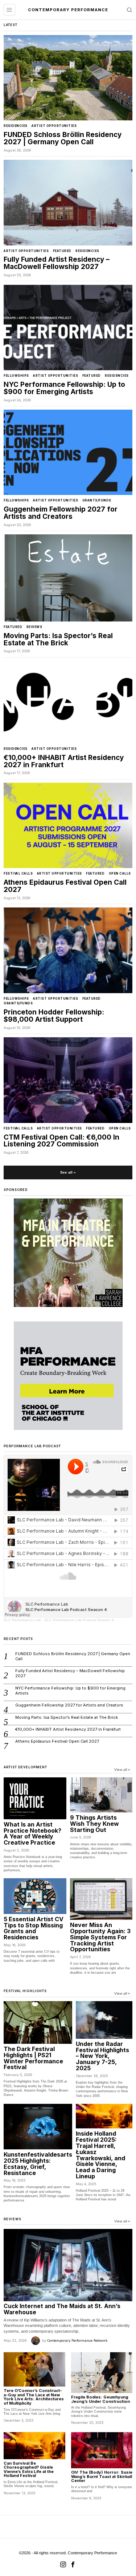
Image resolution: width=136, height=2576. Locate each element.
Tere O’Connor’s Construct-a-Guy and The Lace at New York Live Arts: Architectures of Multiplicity (34, 2397)
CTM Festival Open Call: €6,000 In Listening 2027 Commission (61, 1141)
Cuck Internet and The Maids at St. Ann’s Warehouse (62, 2309)
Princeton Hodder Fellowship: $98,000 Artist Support (54, 1016)
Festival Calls (18, 873)
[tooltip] (63, 2564)
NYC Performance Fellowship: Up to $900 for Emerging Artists (64, 388)
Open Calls (120, 873)
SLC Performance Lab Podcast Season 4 (79, 1620)
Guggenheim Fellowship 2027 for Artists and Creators (61, 513)
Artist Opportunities (54, 126)
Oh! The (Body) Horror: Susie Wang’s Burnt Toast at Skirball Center (102, 2477)
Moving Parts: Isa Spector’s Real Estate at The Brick (58, 640)
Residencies (16, 126)
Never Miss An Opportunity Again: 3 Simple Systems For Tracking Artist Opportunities (100, 1937)
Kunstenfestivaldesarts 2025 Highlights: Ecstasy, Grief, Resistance (38, 2164)
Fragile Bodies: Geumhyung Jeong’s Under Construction (100, 2399)
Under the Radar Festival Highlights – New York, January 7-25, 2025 (102, 2056)
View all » (122, 1770)
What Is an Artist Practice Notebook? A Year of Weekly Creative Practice (32, 1834)
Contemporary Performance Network (77, 2340)
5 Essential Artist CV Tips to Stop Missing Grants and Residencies (34, 1928)
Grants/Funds (97, 500)
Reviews (34, 627)
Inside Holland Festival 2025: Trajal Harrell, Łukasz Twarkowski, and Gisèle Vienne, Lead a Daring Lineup (100, 2155)
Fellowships (16, 376)
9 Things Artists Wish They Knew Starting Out (94, 1824)
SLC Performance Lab (22, 1620)
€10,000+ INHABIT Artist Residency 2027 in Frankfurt (64, 761)
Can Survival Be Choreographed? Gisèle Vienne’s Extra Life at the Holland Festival (29, 2470)
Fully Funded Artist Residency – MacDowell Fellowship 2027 (57, 263)
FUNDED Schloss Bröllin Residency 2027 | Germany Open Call (63, 138)
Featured (62, 251)
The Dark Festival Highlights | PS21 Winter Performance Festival (33, 2058)
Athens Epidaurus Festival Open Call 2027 (65, 886)
